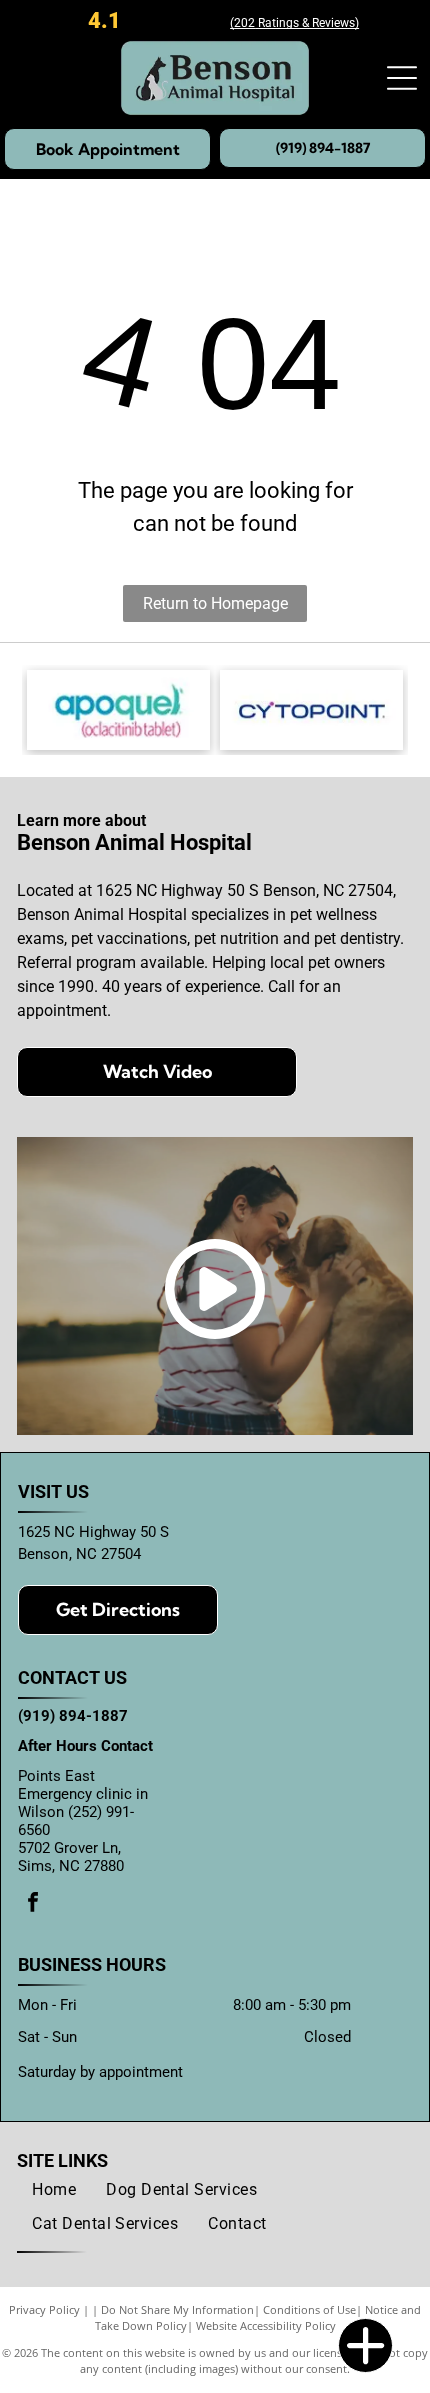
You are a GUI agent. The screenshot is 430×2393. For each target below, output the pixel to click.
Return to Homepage (215, 603)
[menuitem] (54, 2190)
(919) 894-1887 (73, 1716)
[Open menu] (402, 78)
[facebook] (33, 1904)
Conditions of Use (309, 2309)
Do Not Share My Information (177, 2309)
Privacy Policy (44, 2309)
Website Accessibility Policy (266, 2325)
